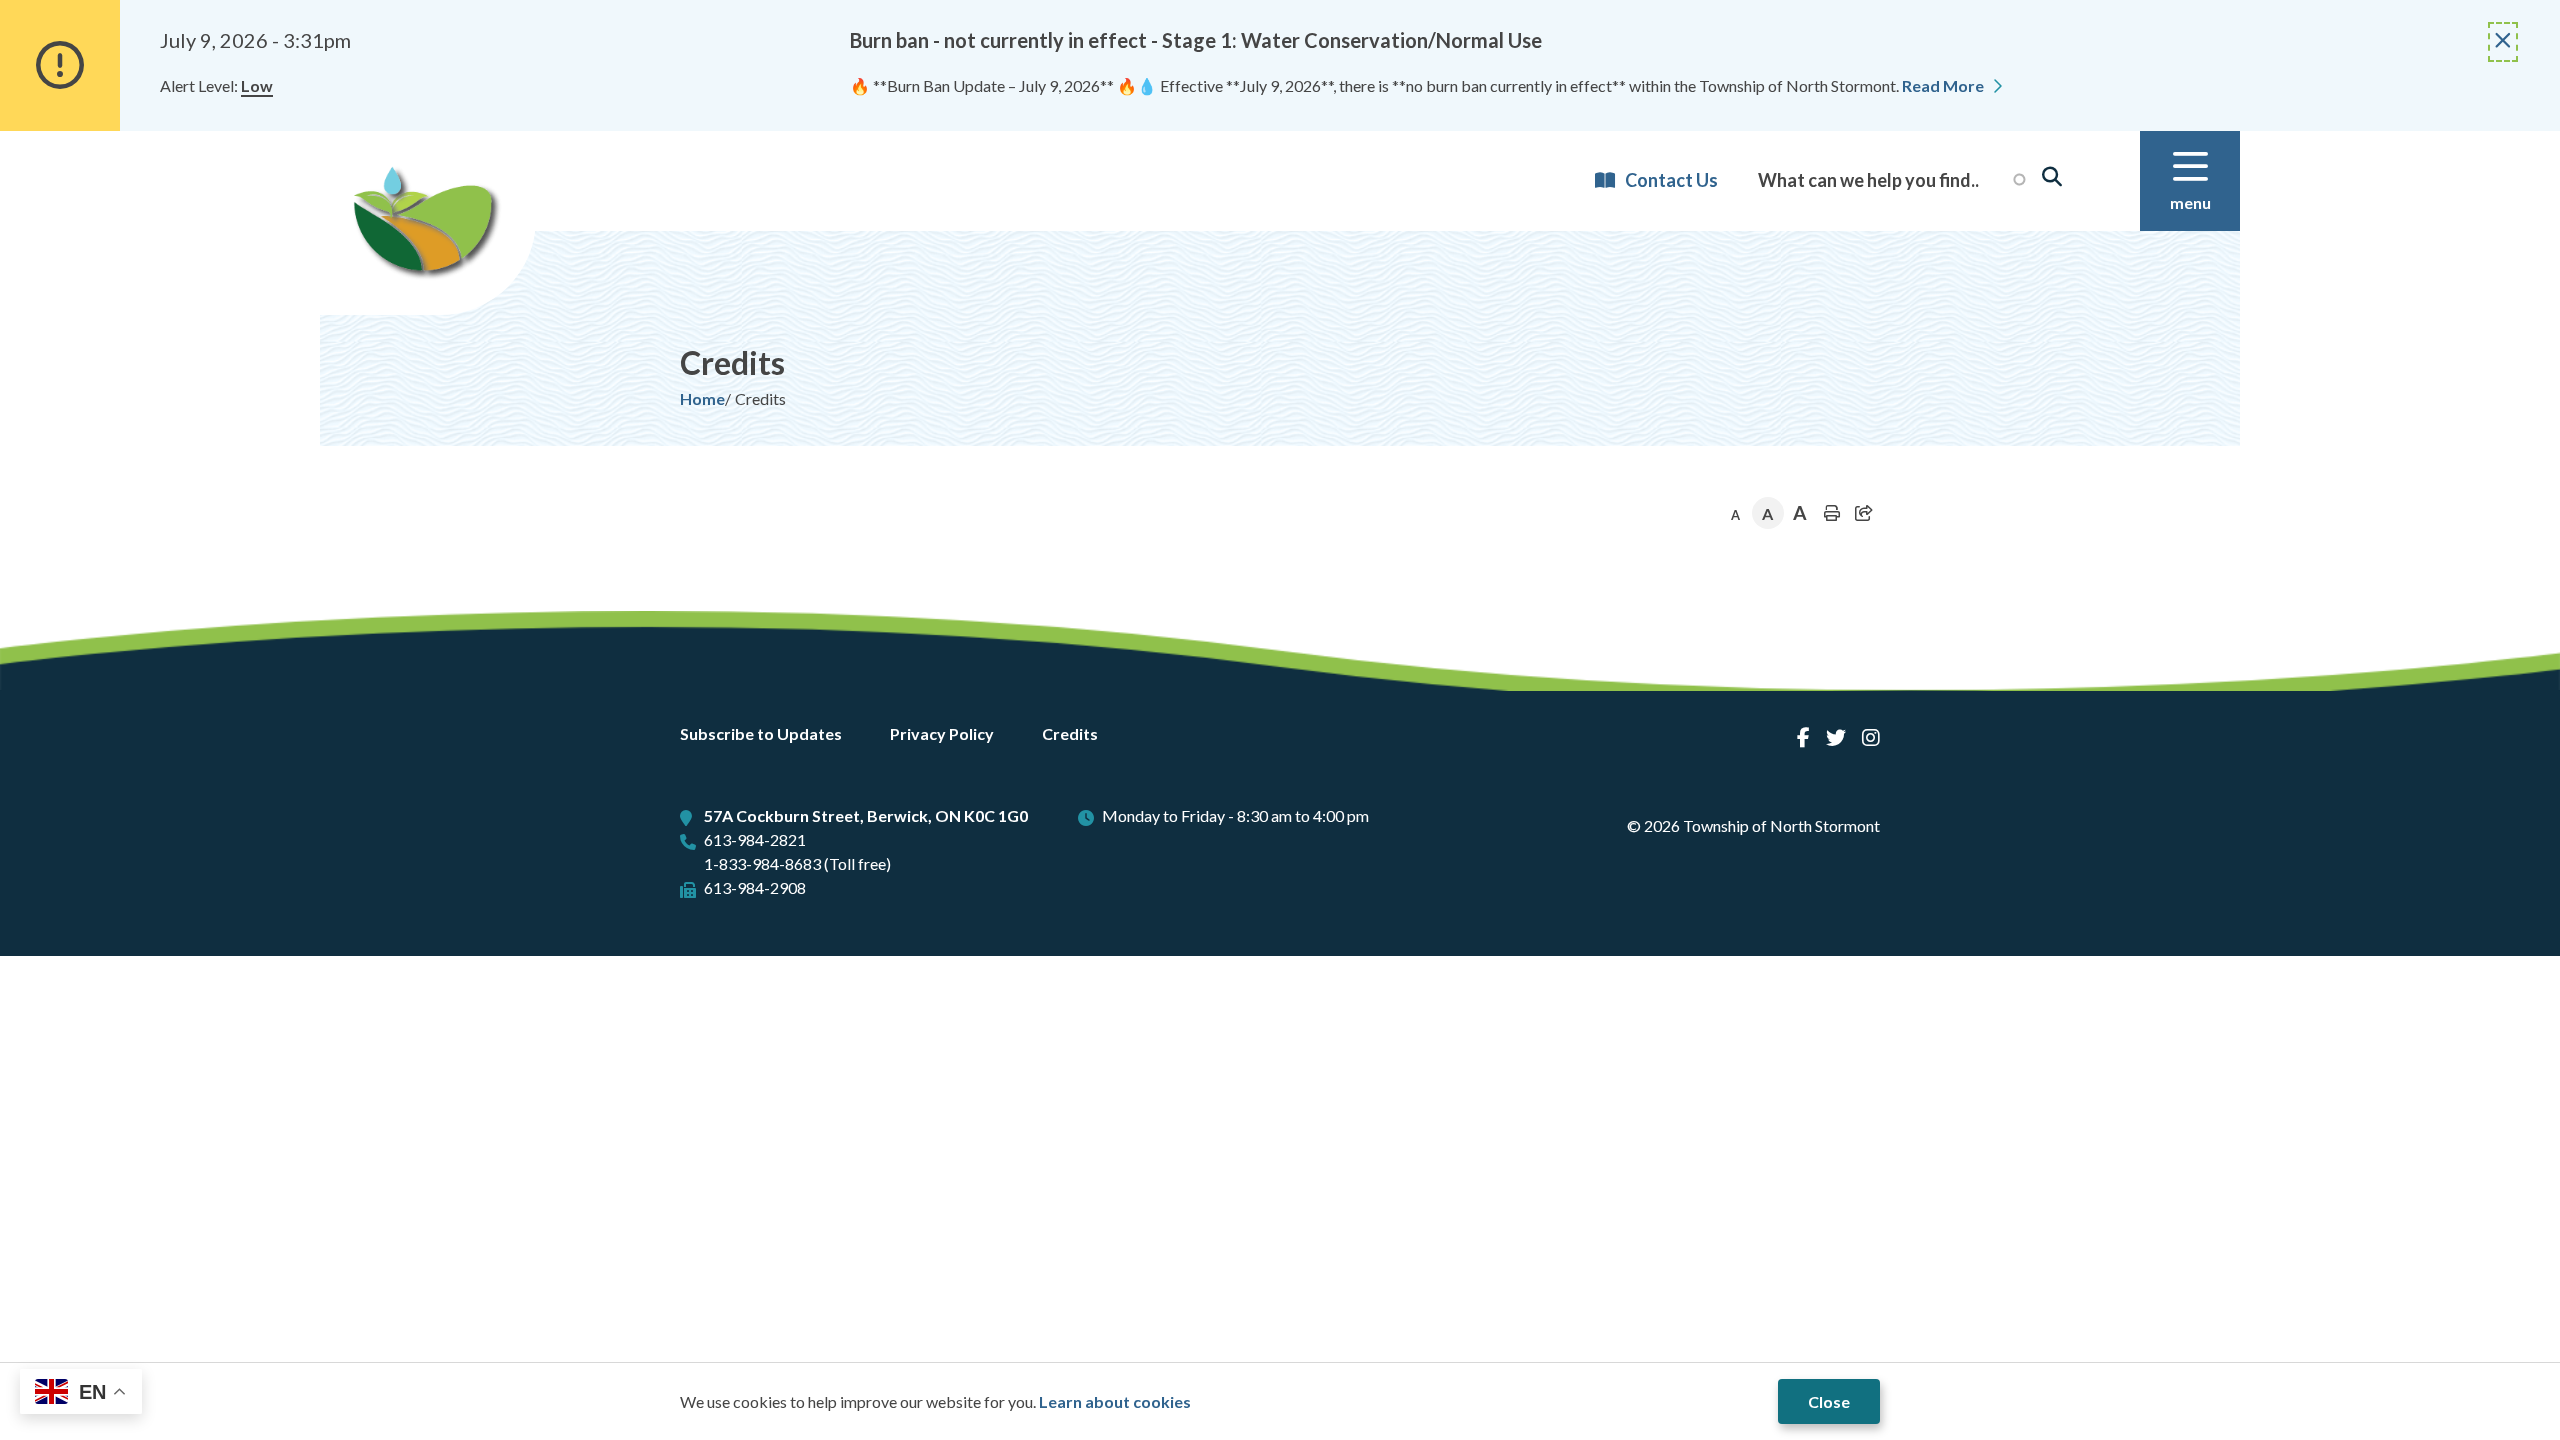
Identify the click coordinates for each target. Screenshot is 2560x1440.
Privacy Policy (942, 733)
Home (702, 398)
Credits (1070, 733)
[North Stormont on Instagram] (1871, 737)
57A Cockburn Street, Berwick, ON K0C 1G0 (866, 815)
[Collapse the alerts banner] (2503, 42)
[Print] (1832, 513)
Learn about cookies (1115, 1401)
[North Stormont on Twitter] (1836, 737)
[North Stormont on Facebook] (1803, 737)
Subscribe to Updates (761, 733)
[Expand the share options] (1864, 513)
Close (1829, 1401)
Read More (1943, 85)
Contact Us (1671, 181)
